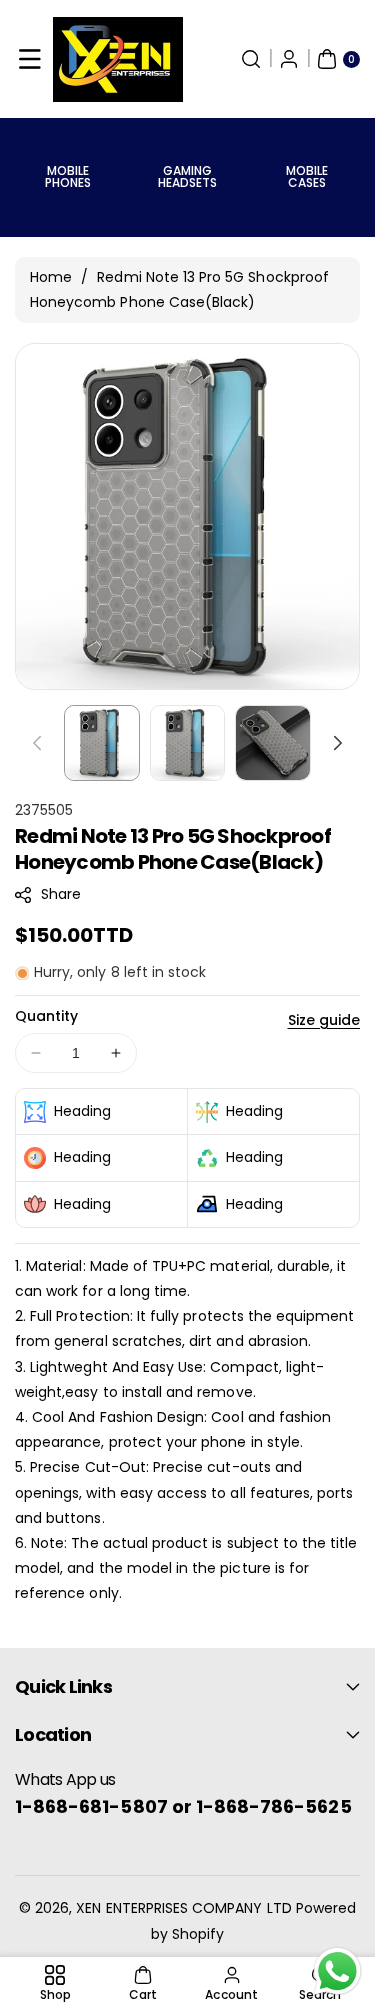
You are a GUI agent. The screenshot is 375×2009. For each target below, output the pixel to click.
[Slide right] (338, 743)
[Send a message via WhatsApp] (337, 1971)
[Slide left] (37, 743)
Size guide (324, 1020)
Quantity (46, 1016)
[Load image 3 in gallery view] (273, 743)
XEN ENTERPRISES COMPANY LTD (183, 1908)
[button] (30, 59)
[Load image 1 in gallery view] (102, 743)
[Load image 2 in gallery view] (188, 743)
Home (51, 277)
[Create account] (289, 59)
